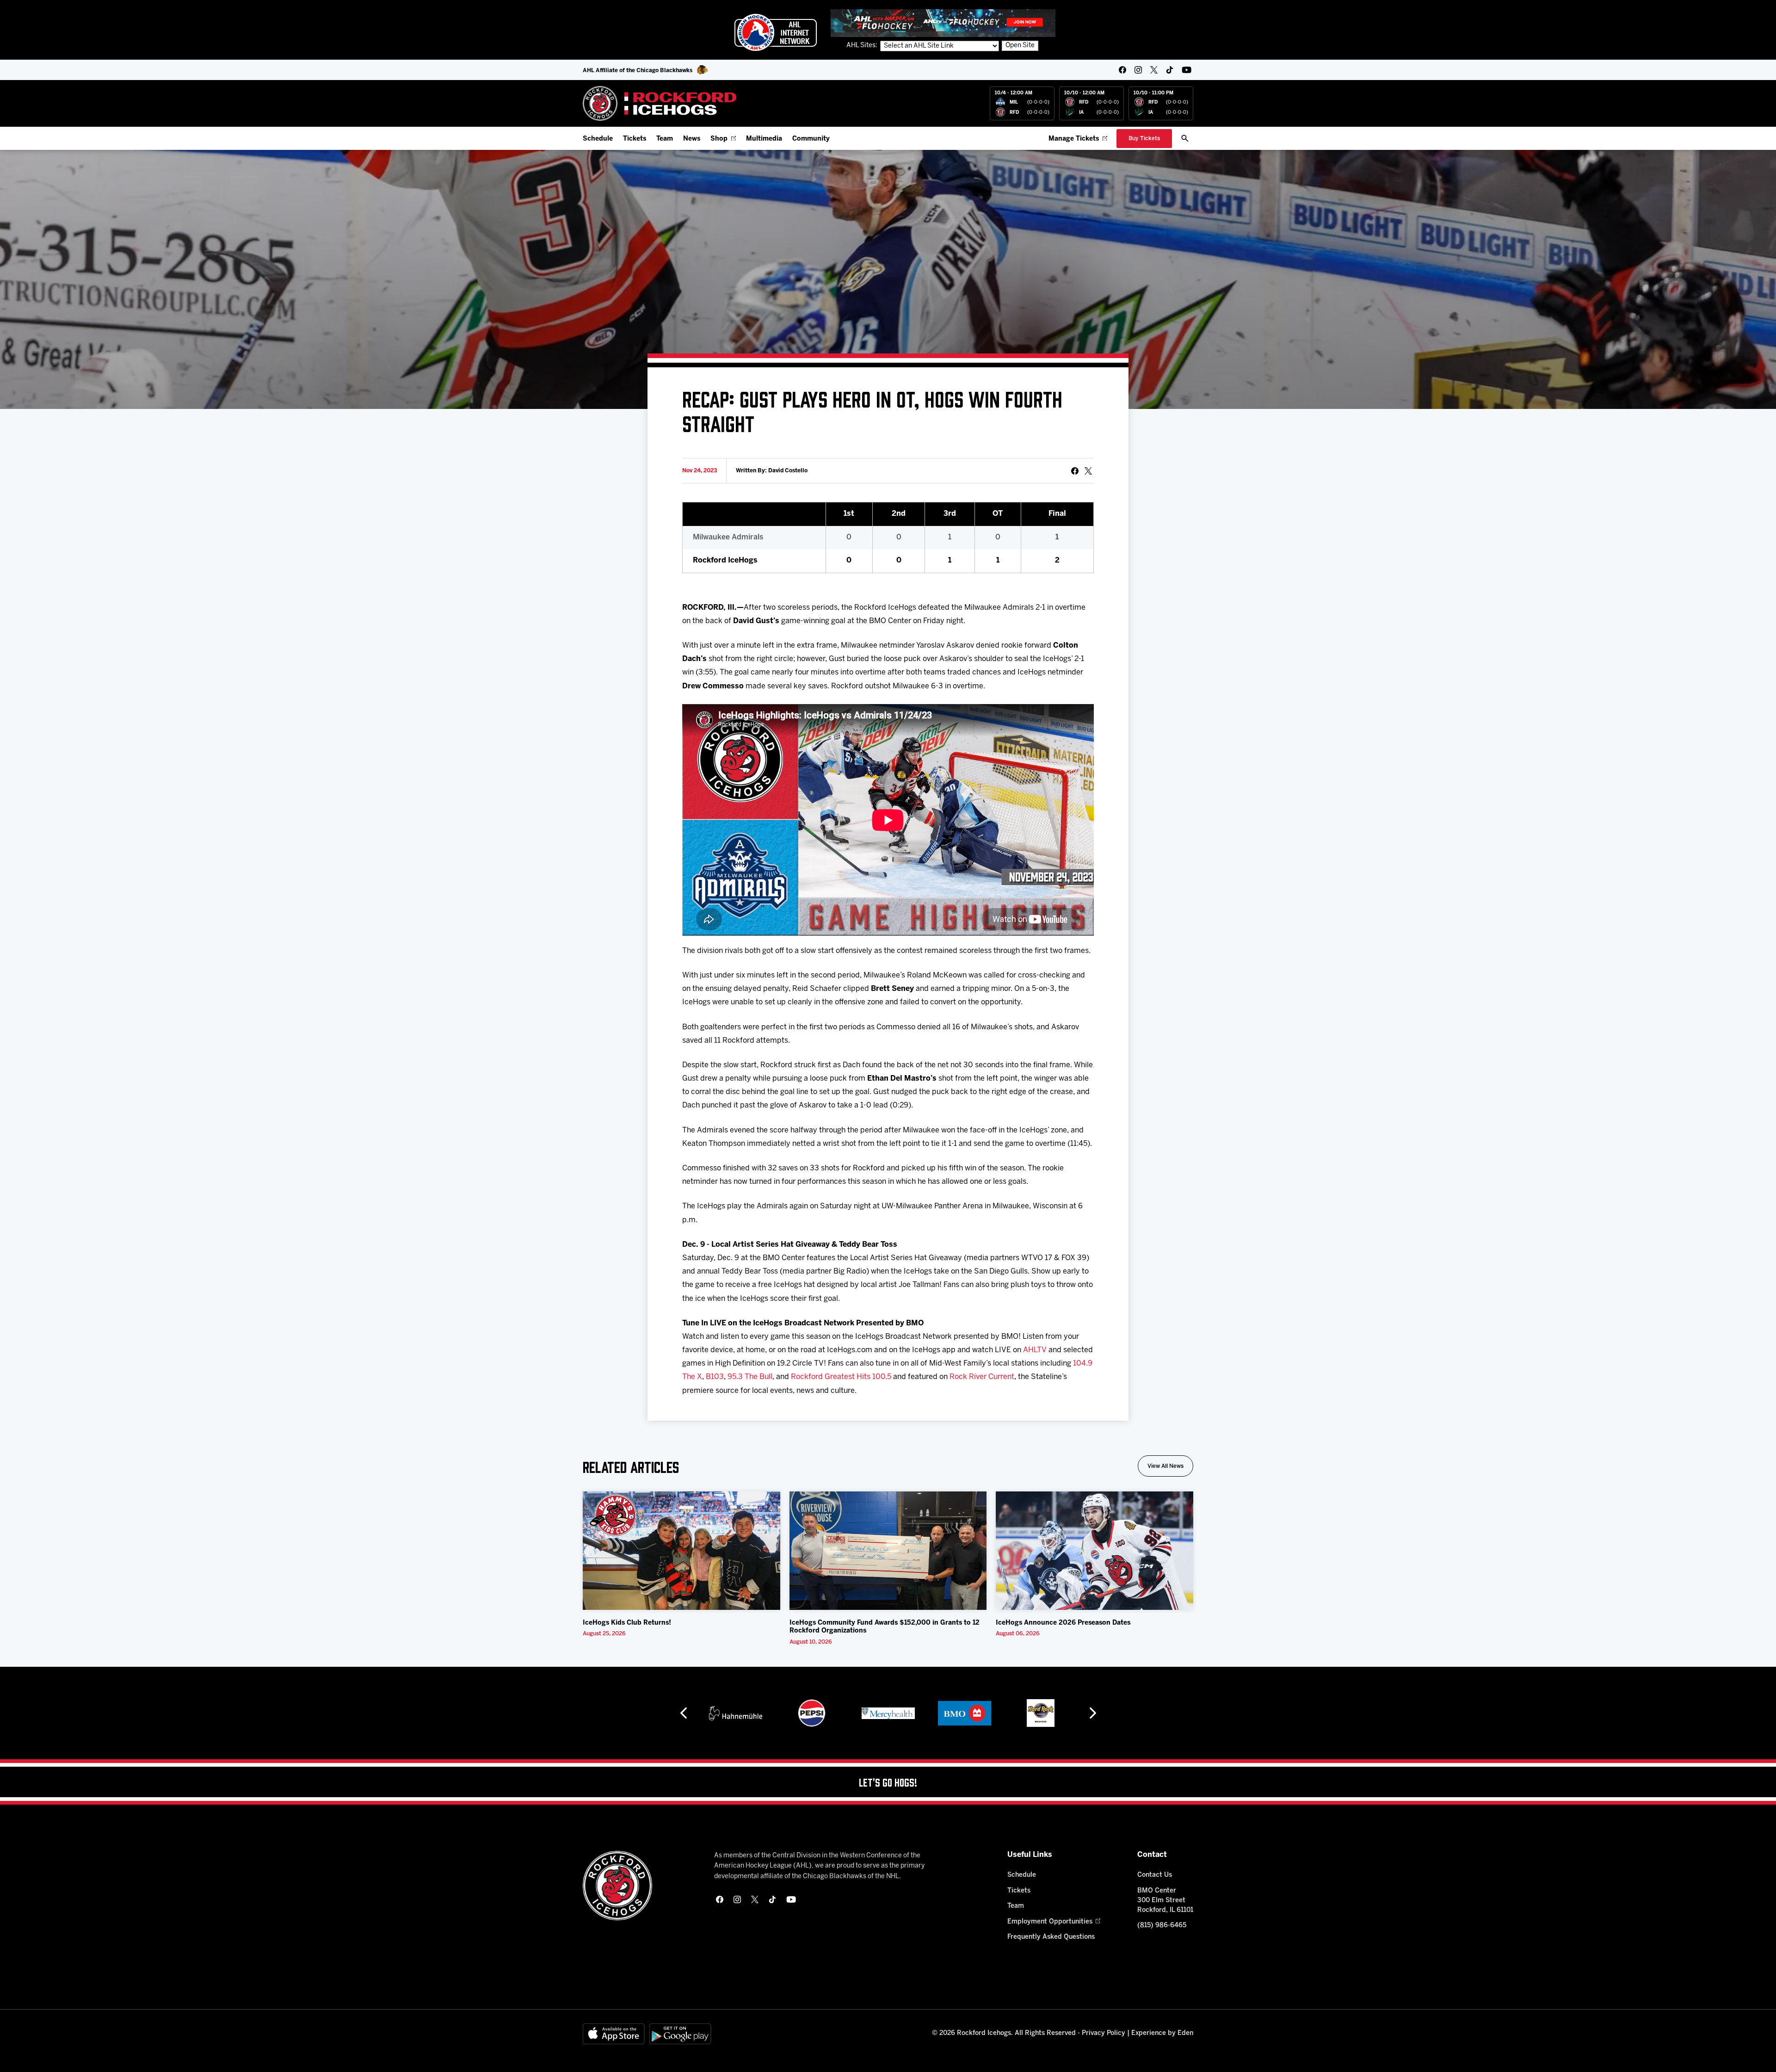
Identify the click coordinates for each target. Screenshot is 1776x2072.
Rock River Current (982, 1377)
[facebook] (1122, 70)
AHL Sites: (863, 46)
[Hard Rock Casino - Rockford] (964, 1713)
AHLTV (1035, 1350)
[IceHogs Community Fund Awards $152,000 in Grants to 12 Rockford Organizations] (888, 1551)
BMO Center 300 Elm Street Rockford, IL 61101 (1165, 1901)
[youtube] (1187, 70)
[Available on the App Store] (614, 2034)
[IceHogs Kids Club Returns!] (681, 1551)
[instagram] (1138, 70)
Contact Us (1155, 1875)
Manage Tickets (1074, 139)
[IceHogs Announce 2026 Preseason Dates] (1095, 1551)
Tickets (635, 139)
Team (665, 139)
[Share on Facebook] (1075, 471)
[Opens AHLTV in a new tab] (943, 23)
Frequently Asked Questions (1051, 1937)
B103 (715, 1377)
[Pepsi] (735, 1713)
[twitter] (1154, 70)
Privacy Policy (1104, 2033)
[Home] (660, 103)
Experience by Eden (1162, 2033)
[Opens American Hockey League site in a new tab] (776, 32)
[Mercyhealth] (812, 1713)
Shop (719, 139)
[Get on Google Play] (680, 2034)
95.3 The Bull (750, 1377)
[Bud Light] (1040, 1713)
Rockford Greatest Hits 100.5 (841, 1377)
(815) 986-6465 (1162, 1926)
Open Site (1020, 46)
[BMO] (888, 1713)
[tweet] (1088, 471)
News (692, 139)
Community (811, 139)
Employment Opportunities (1050, 1922)
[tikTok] (1170, 70)
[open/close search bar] (1185, 138)
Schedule (598, 139)
